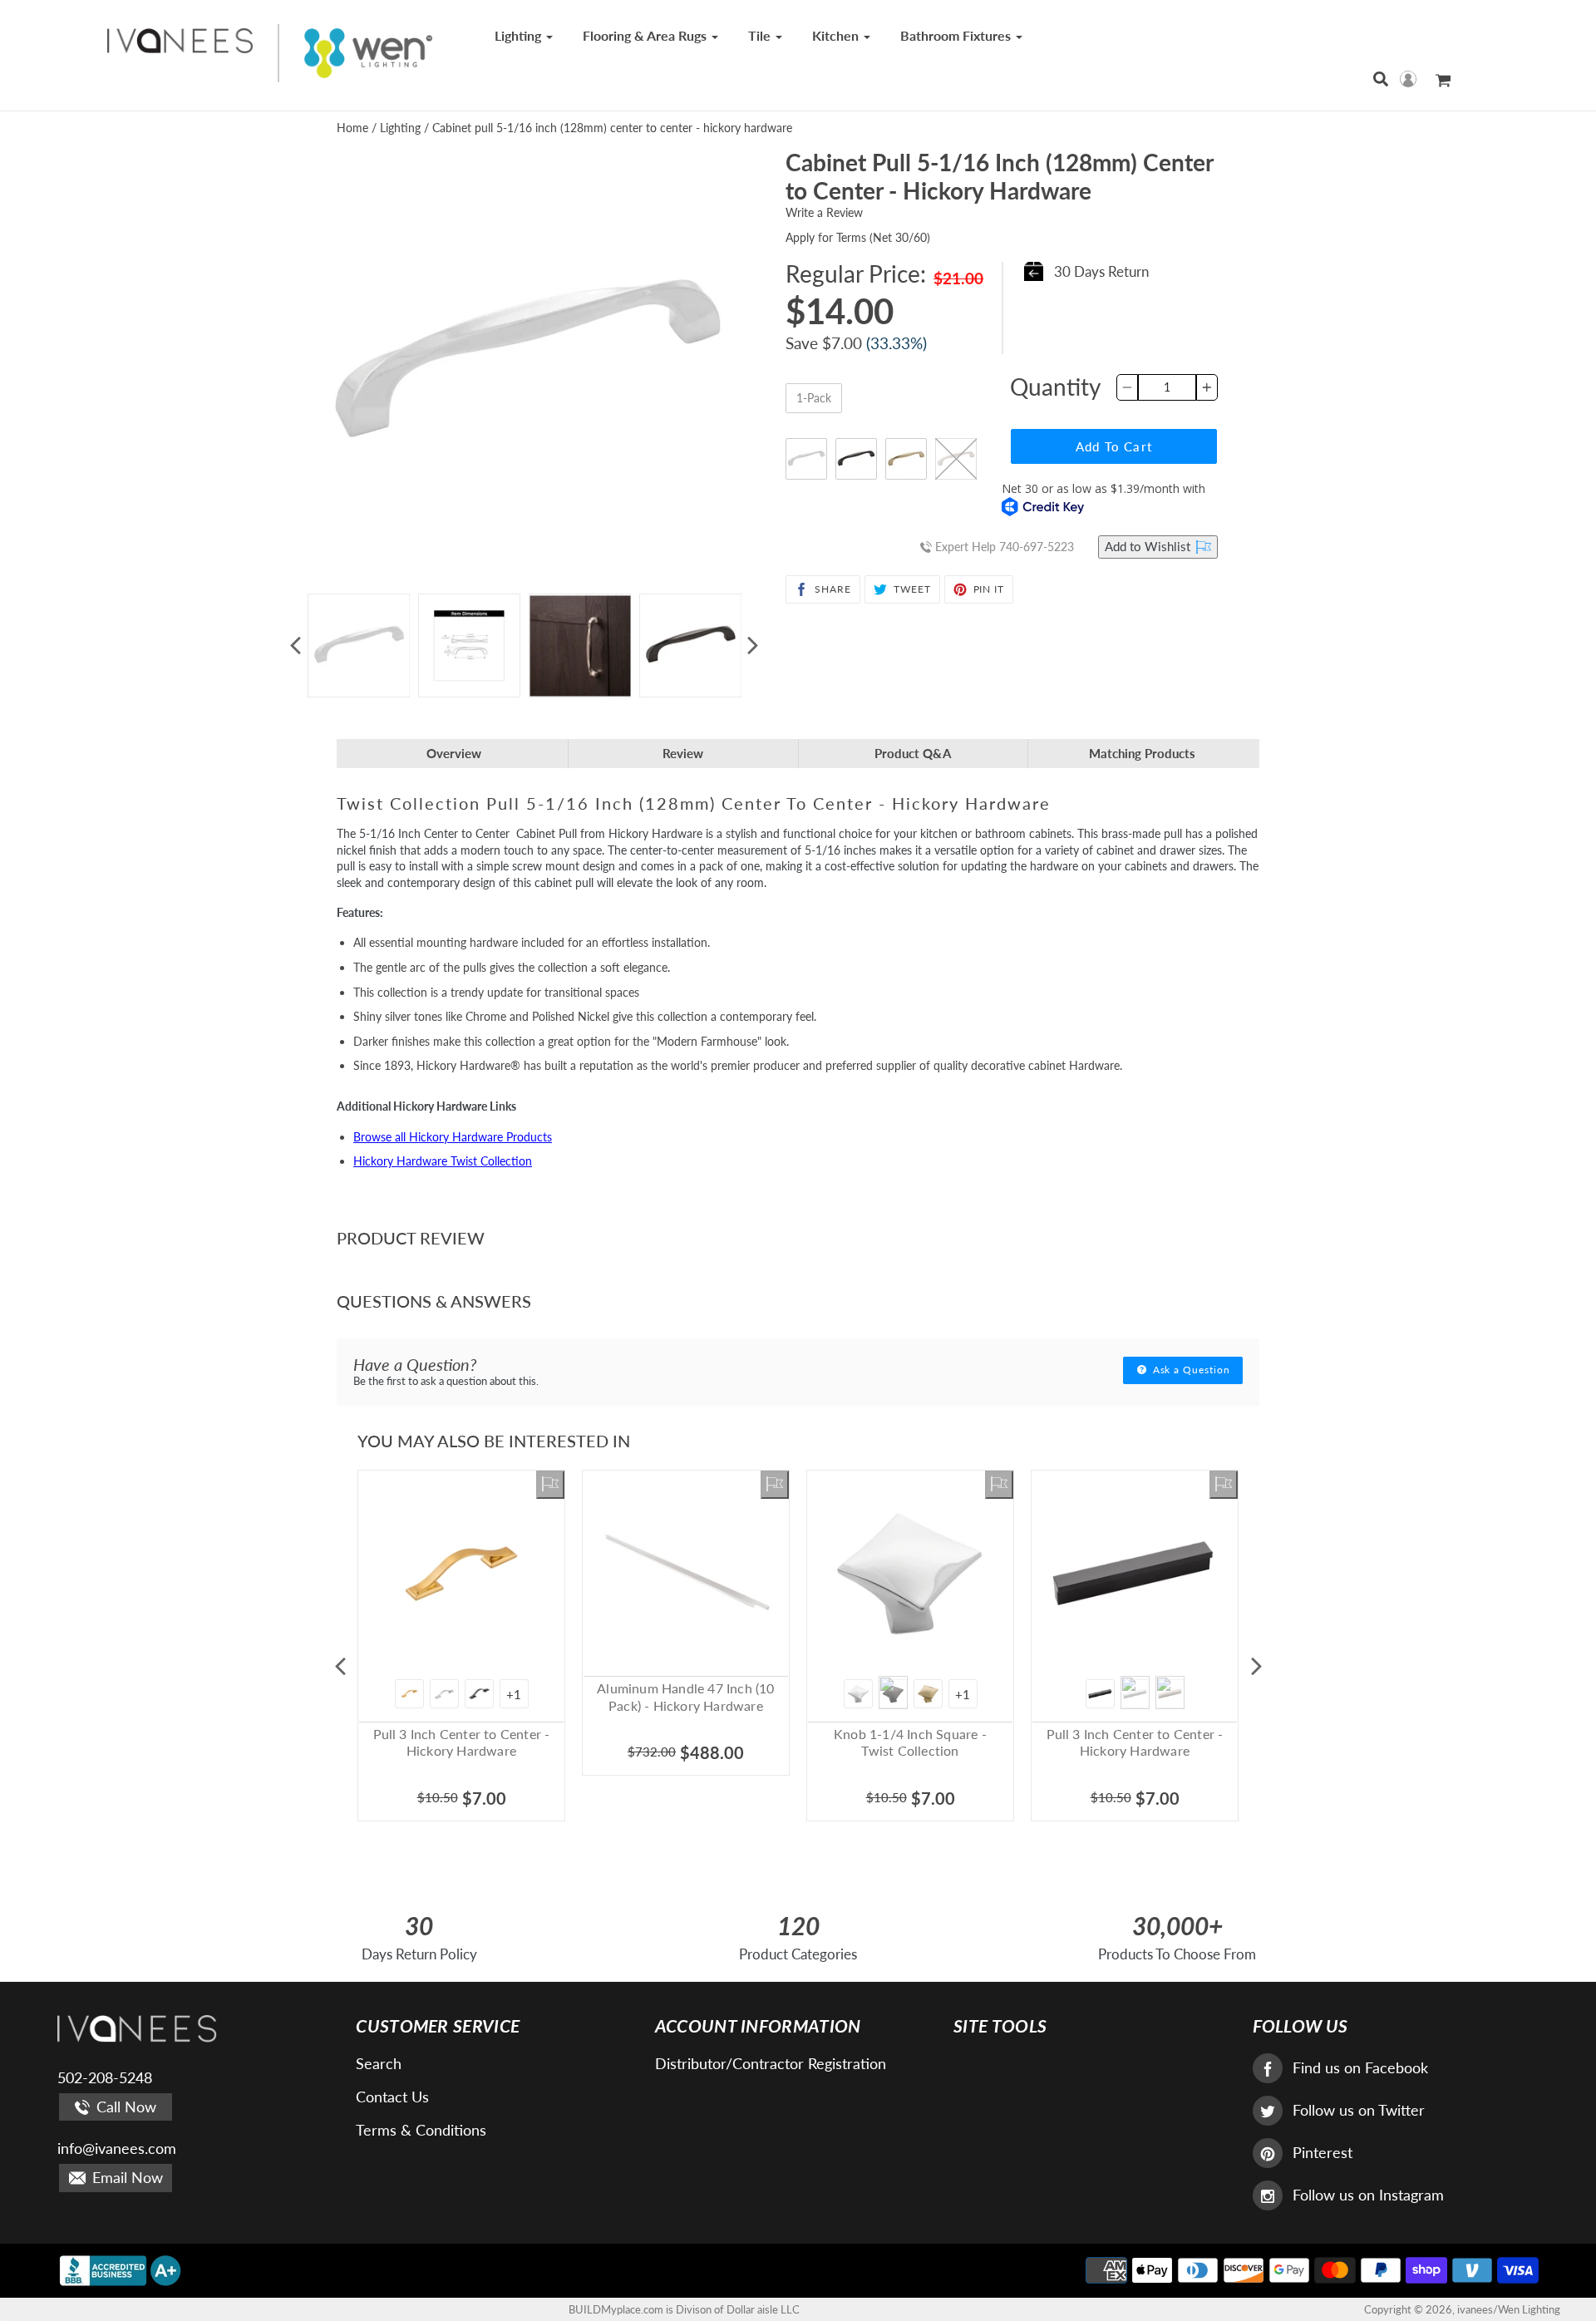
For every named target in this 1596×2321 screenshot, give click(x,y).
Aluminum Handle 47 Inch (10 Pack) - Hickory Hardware (685, 1697)
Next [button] (752, 646)
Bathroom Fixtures (957, 35)
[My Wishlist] (550, 1485)
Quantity (1055, 387)
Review (683, 753)
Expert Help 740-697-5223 (1003, 547)
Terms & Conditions (421, 2130)
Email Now (126, 2177)
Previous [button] (295, 646)
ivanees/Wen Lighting (1509, 2309)
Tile (761, 35)
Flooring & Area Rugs (646, 35)
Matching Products (1142, 753)
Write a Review (824, 212)
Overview (454, 753)
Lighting (520, 35)
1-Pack (814, 398)
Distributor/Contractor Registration (771, 2063)
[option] (359, 646)
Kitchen (837, 35)
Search (379, 2063)
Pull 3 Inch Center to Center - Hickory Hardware (462, 1742)
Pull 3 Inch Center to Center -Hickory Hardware (1135, 1742)
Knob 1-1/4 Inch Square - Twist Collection (910, 1742)
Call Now (124, 2107)
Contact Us (392, 2097)
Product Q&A (913, 753)
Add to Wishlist (1149, 546)
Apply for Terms (858, 237)
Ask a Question (1190, 1370)
